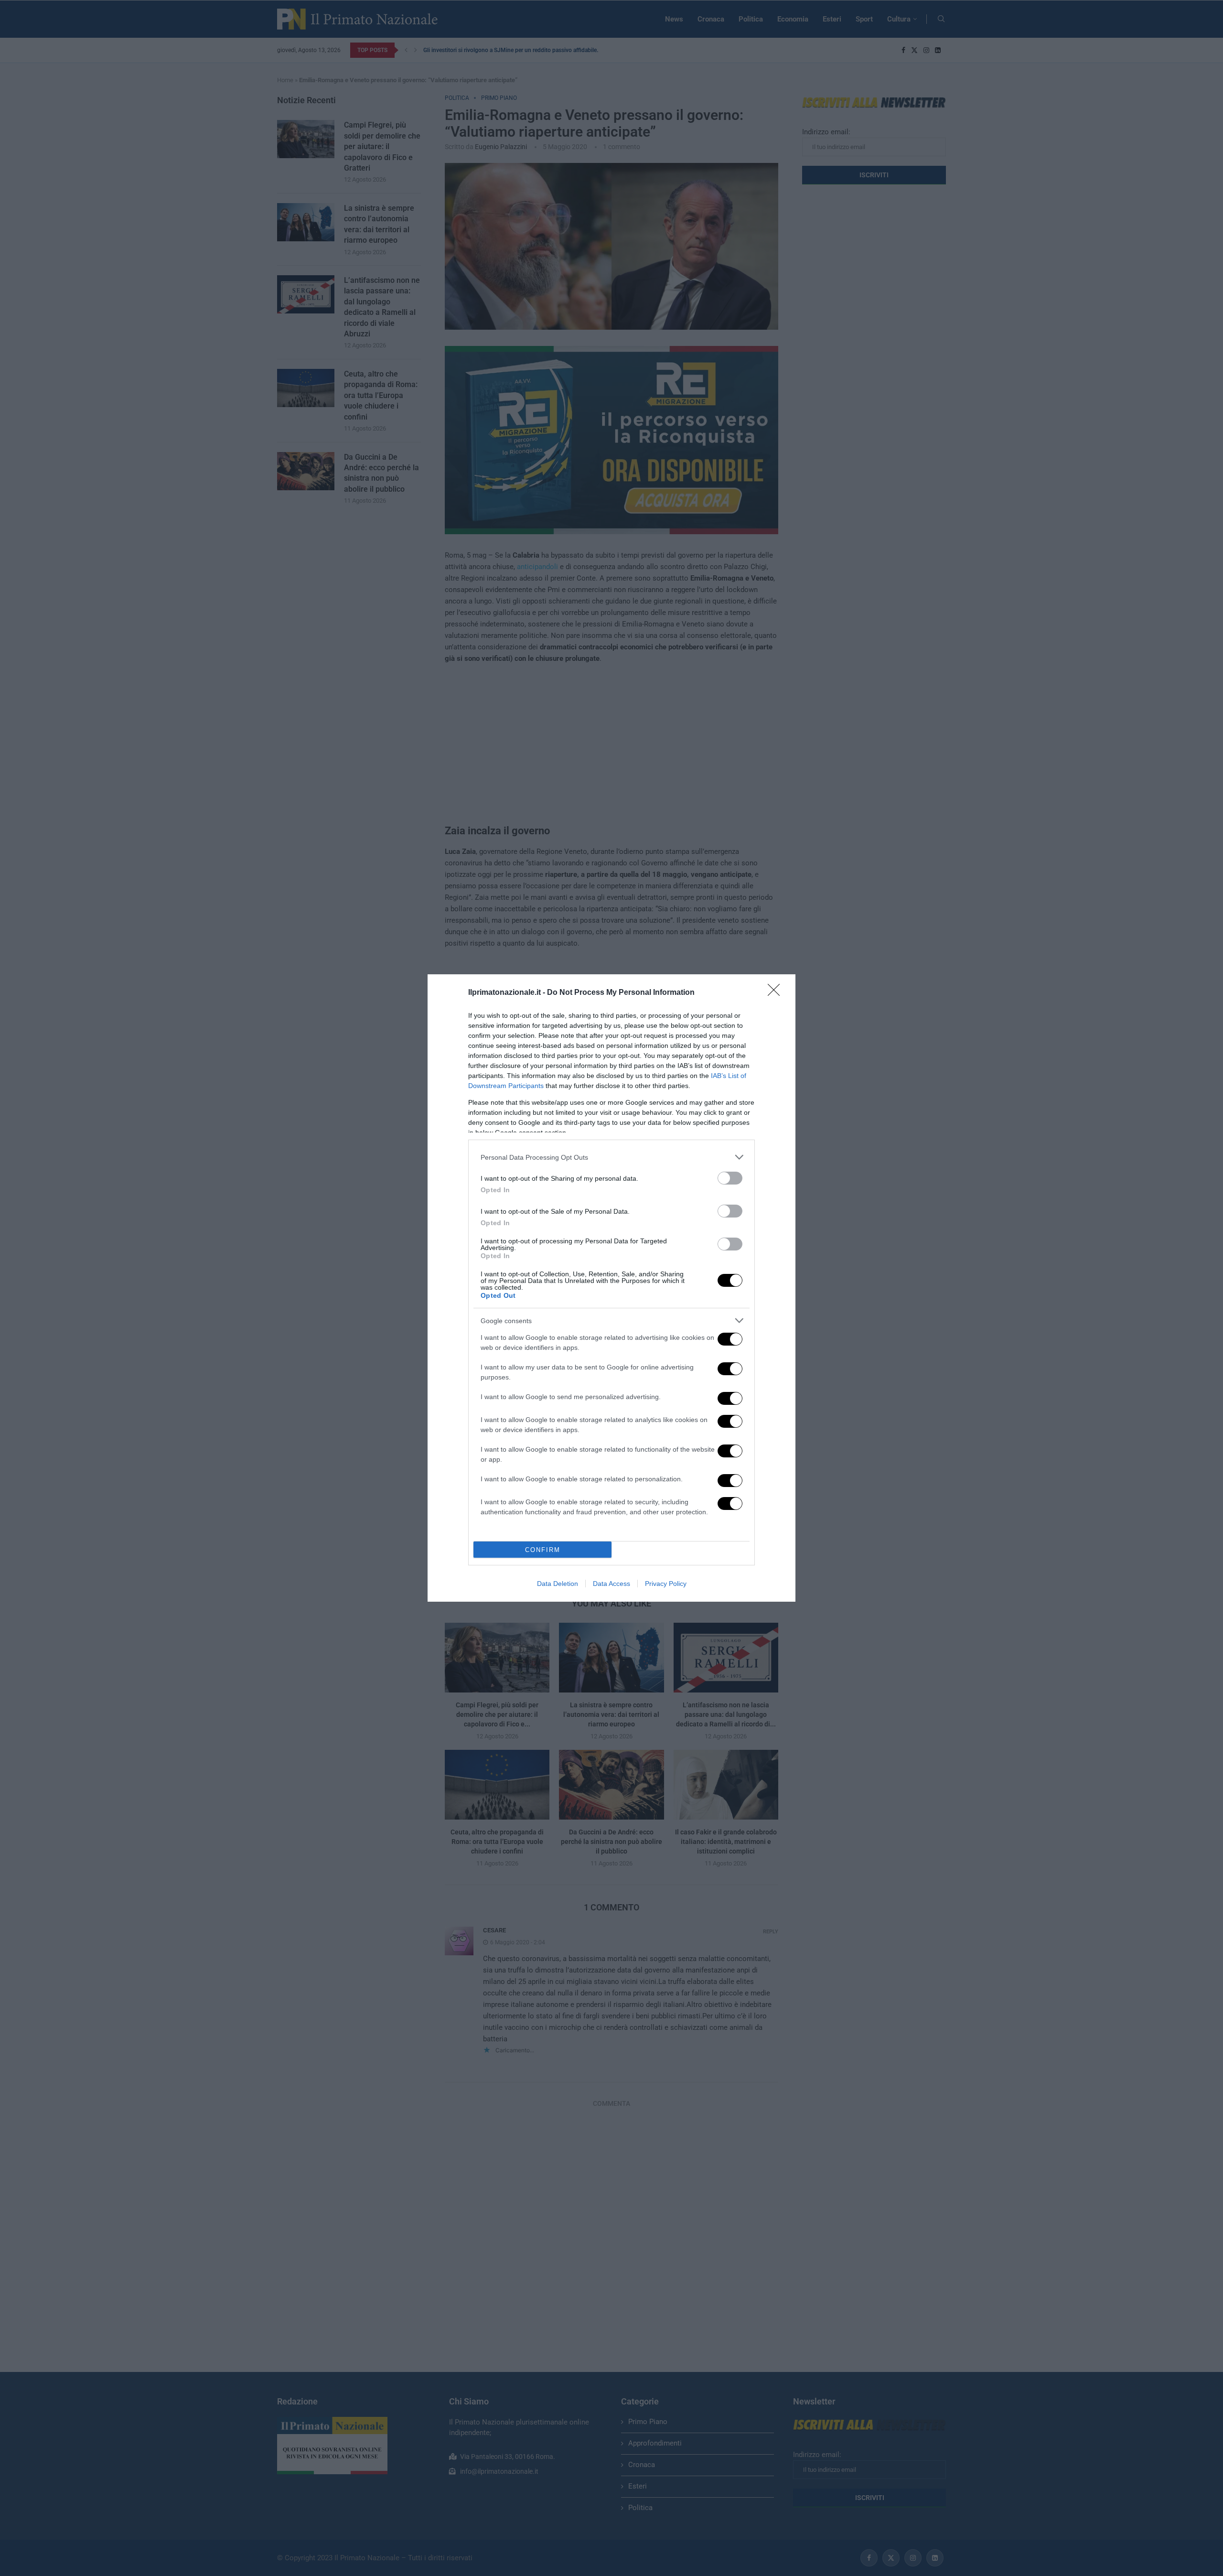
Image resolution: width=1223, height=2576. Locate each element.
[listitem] (611, 1157)
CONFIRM (543, 1550)
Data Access (611, 1584)
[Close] (777, 993)
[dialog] (611, 1288)
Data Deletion (558, 1584)
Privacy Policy (666, 1584)
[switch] (730, 1178)
